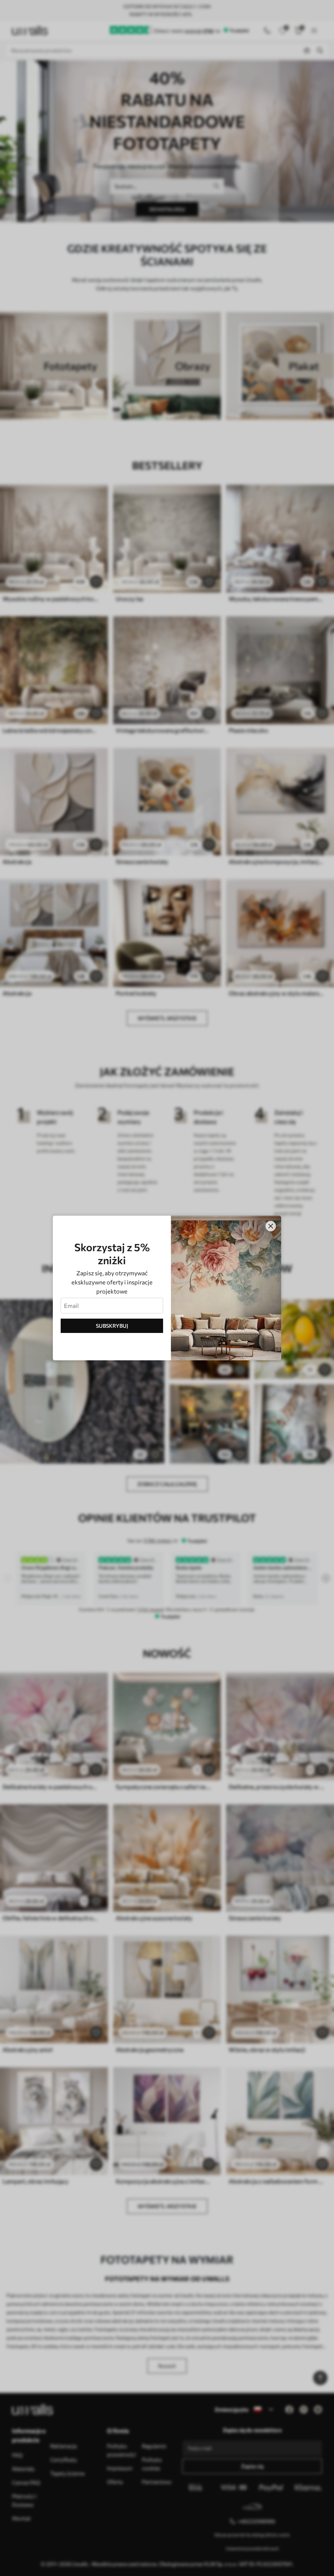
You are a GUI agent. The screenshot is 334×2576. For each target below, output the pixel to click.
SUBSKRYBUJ (112, 1326)
